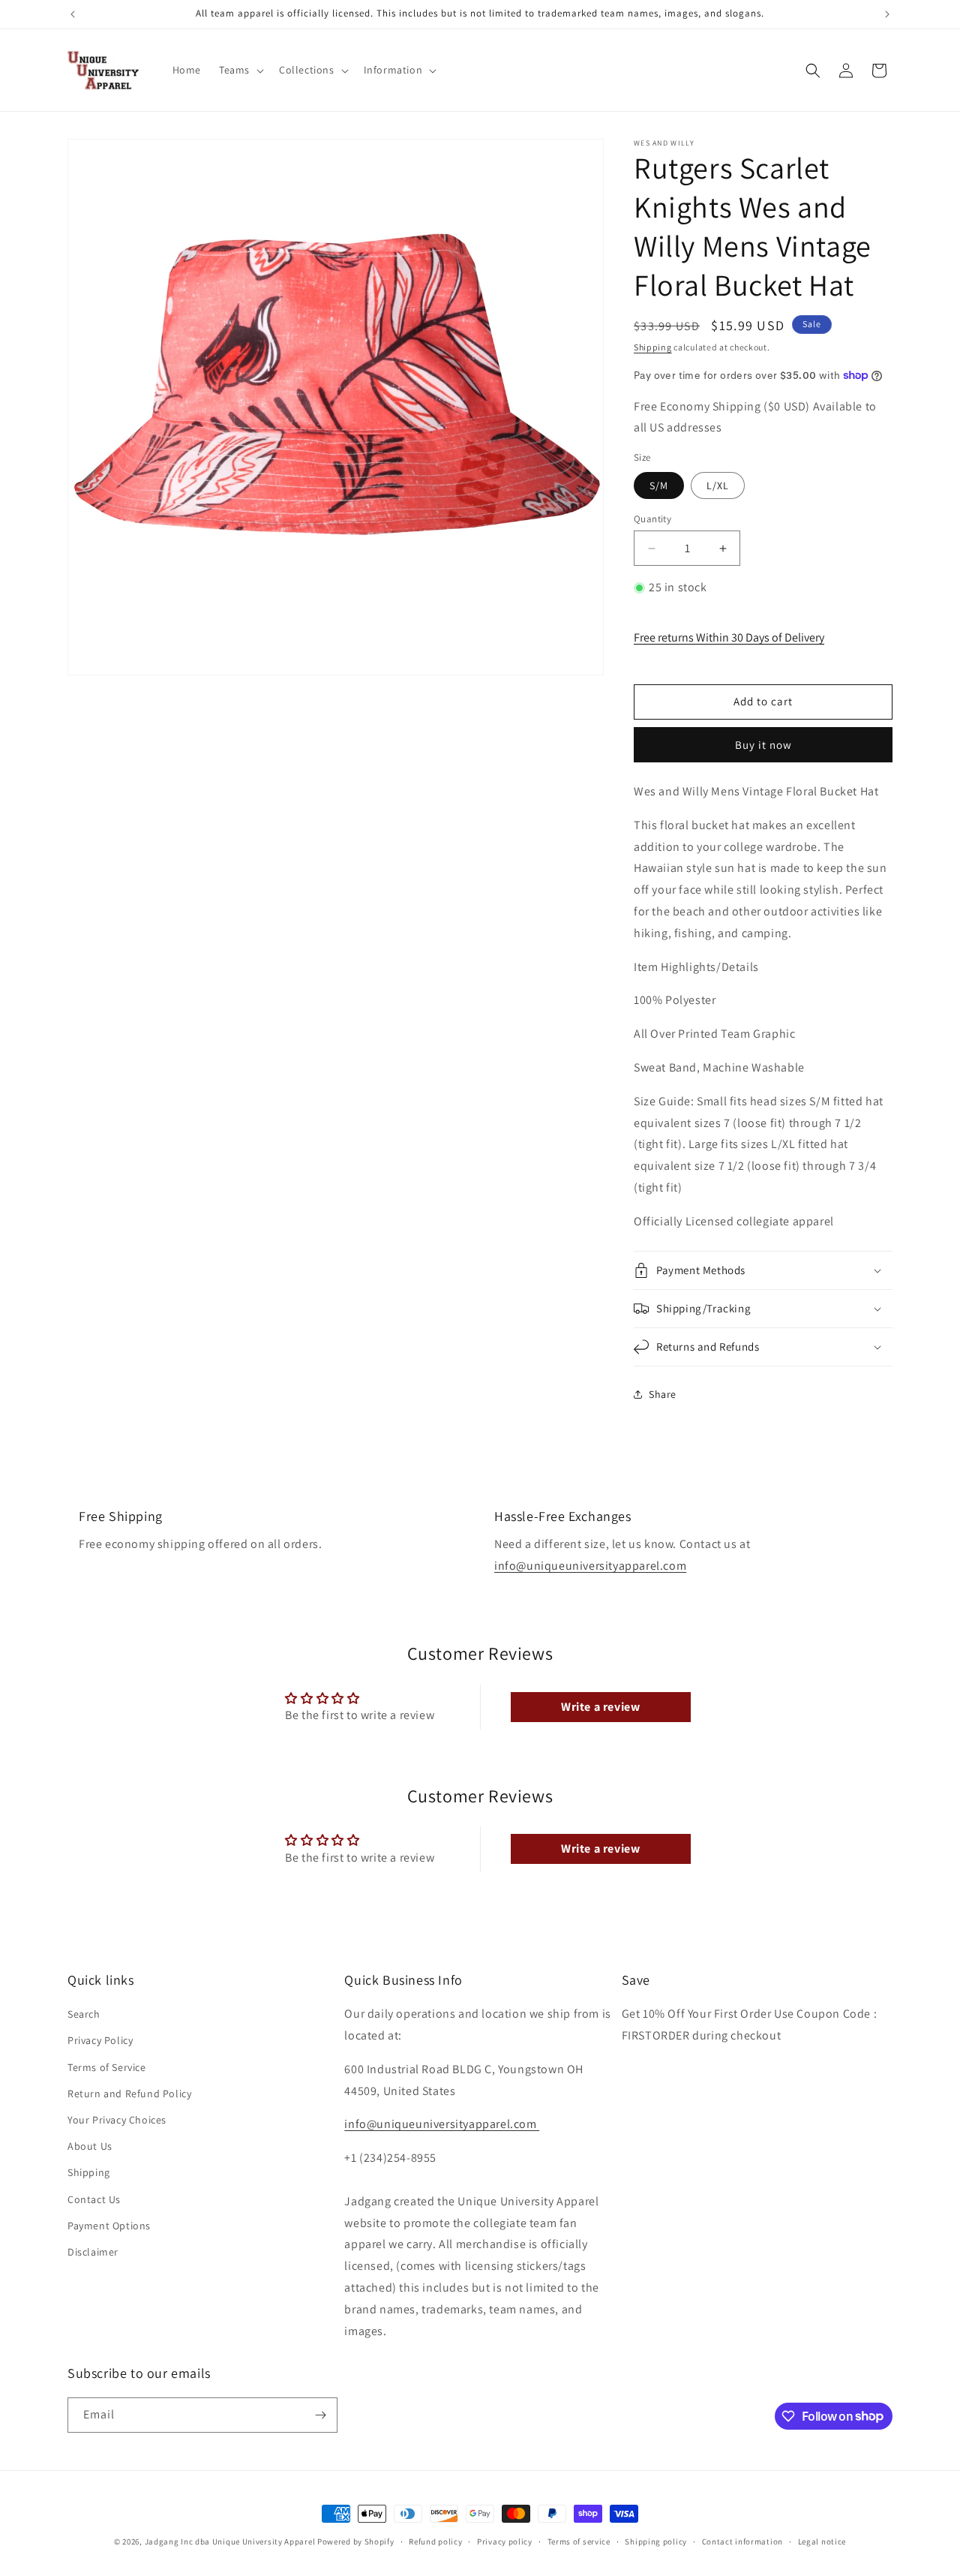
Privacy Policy (100, 2040)
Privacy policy (505, 2541)
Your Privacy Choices (117, 2120)
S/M (659, 485)
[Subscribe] (320, 2415)
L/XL (718, 485)
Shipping (653, 347)
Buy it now (763, 745)
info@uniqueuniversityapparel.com (590, 1566)
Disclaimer (93, 2252)
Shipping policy (656, 2541)
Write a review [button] (600, 1707)
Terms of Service (107, 2067)
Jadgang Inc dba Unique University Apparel (230, 2541)
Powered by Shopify (356, 2541)
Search (84, 2014)
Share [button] (663, 1394)
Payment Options (109, 2226)
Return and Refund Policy (129, 2094)
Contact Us (94, 2199)
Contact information (742, 2541)
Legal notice (822, 2541)
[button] (240, 70)
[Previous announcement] (73, 14)
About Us (90, 2146)
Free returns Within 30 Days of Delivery (729, 637)
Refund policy (435, 2541)
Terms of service (579, 2541)
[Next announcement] (887, 14)
